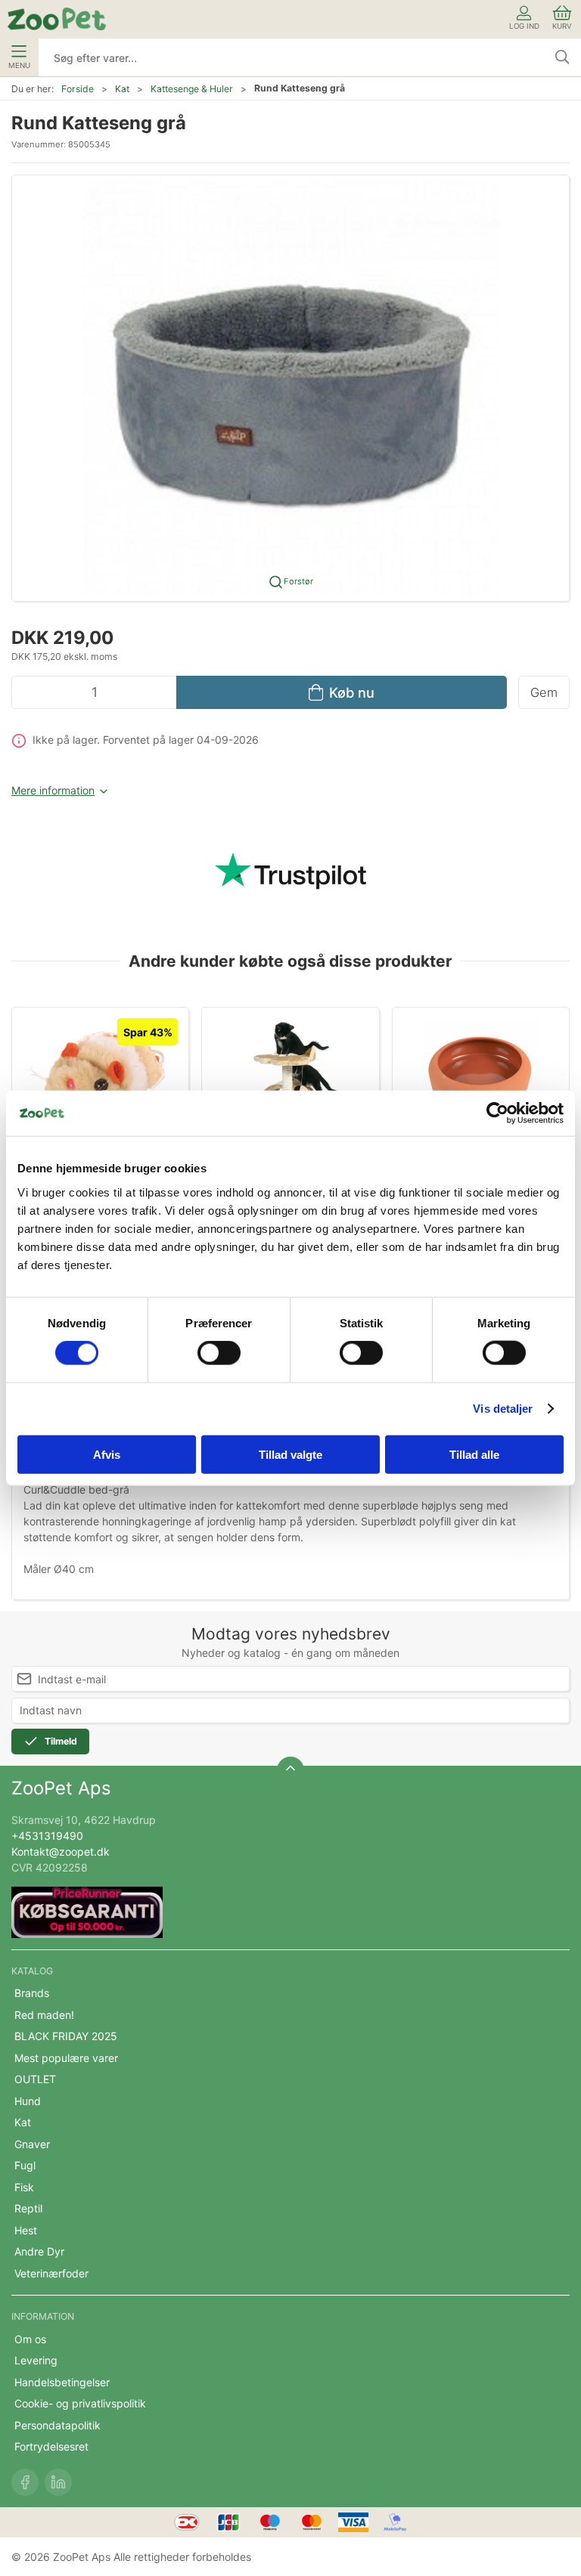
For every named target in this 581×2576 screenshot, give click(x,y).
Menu (19, 65)
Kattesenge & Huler (192, 89)
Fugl (25, 2165)
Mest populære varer (66, 2058)
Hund (28, 2101)
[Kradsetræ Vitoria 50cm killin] (290, 1076)
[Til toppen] (290, 1770)
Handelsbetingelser (62, 2382)
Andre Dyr (39, 2251)
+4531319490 (47, 1836)
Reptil (28, 2208)
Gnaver (32, 2144)
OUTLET (35, 2079)
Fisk (24, 2187)
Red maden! (44, 2015)
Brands (32, 1993)
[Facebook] (25, 2482)
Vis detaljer (503, 1409)
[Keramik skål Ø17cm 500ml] (481, 1076)
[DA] (57, 19)
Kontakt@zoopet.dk (61, 1851)
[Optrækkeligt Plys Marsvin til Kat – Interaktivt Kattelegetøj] (100, 1076)
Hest (26, 2230)
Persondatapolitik (57, 2425)
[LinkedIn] (58, 2482)
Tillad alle (474, 1454)
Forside (78, 89)
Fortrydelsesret (51, 2446)
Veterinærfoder (51, 2273)
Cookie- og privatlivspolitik (80, 2403)
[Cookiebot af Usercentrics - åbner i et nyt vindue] (497, 1113)
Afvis (107, 1454)
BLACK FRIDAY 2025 (66, 2036)
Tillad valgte (290, 1454)
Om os (30, 2339)
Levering (36, 2360)
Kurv (562, 26)
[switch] (219, 1353)
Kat (122, 89)
